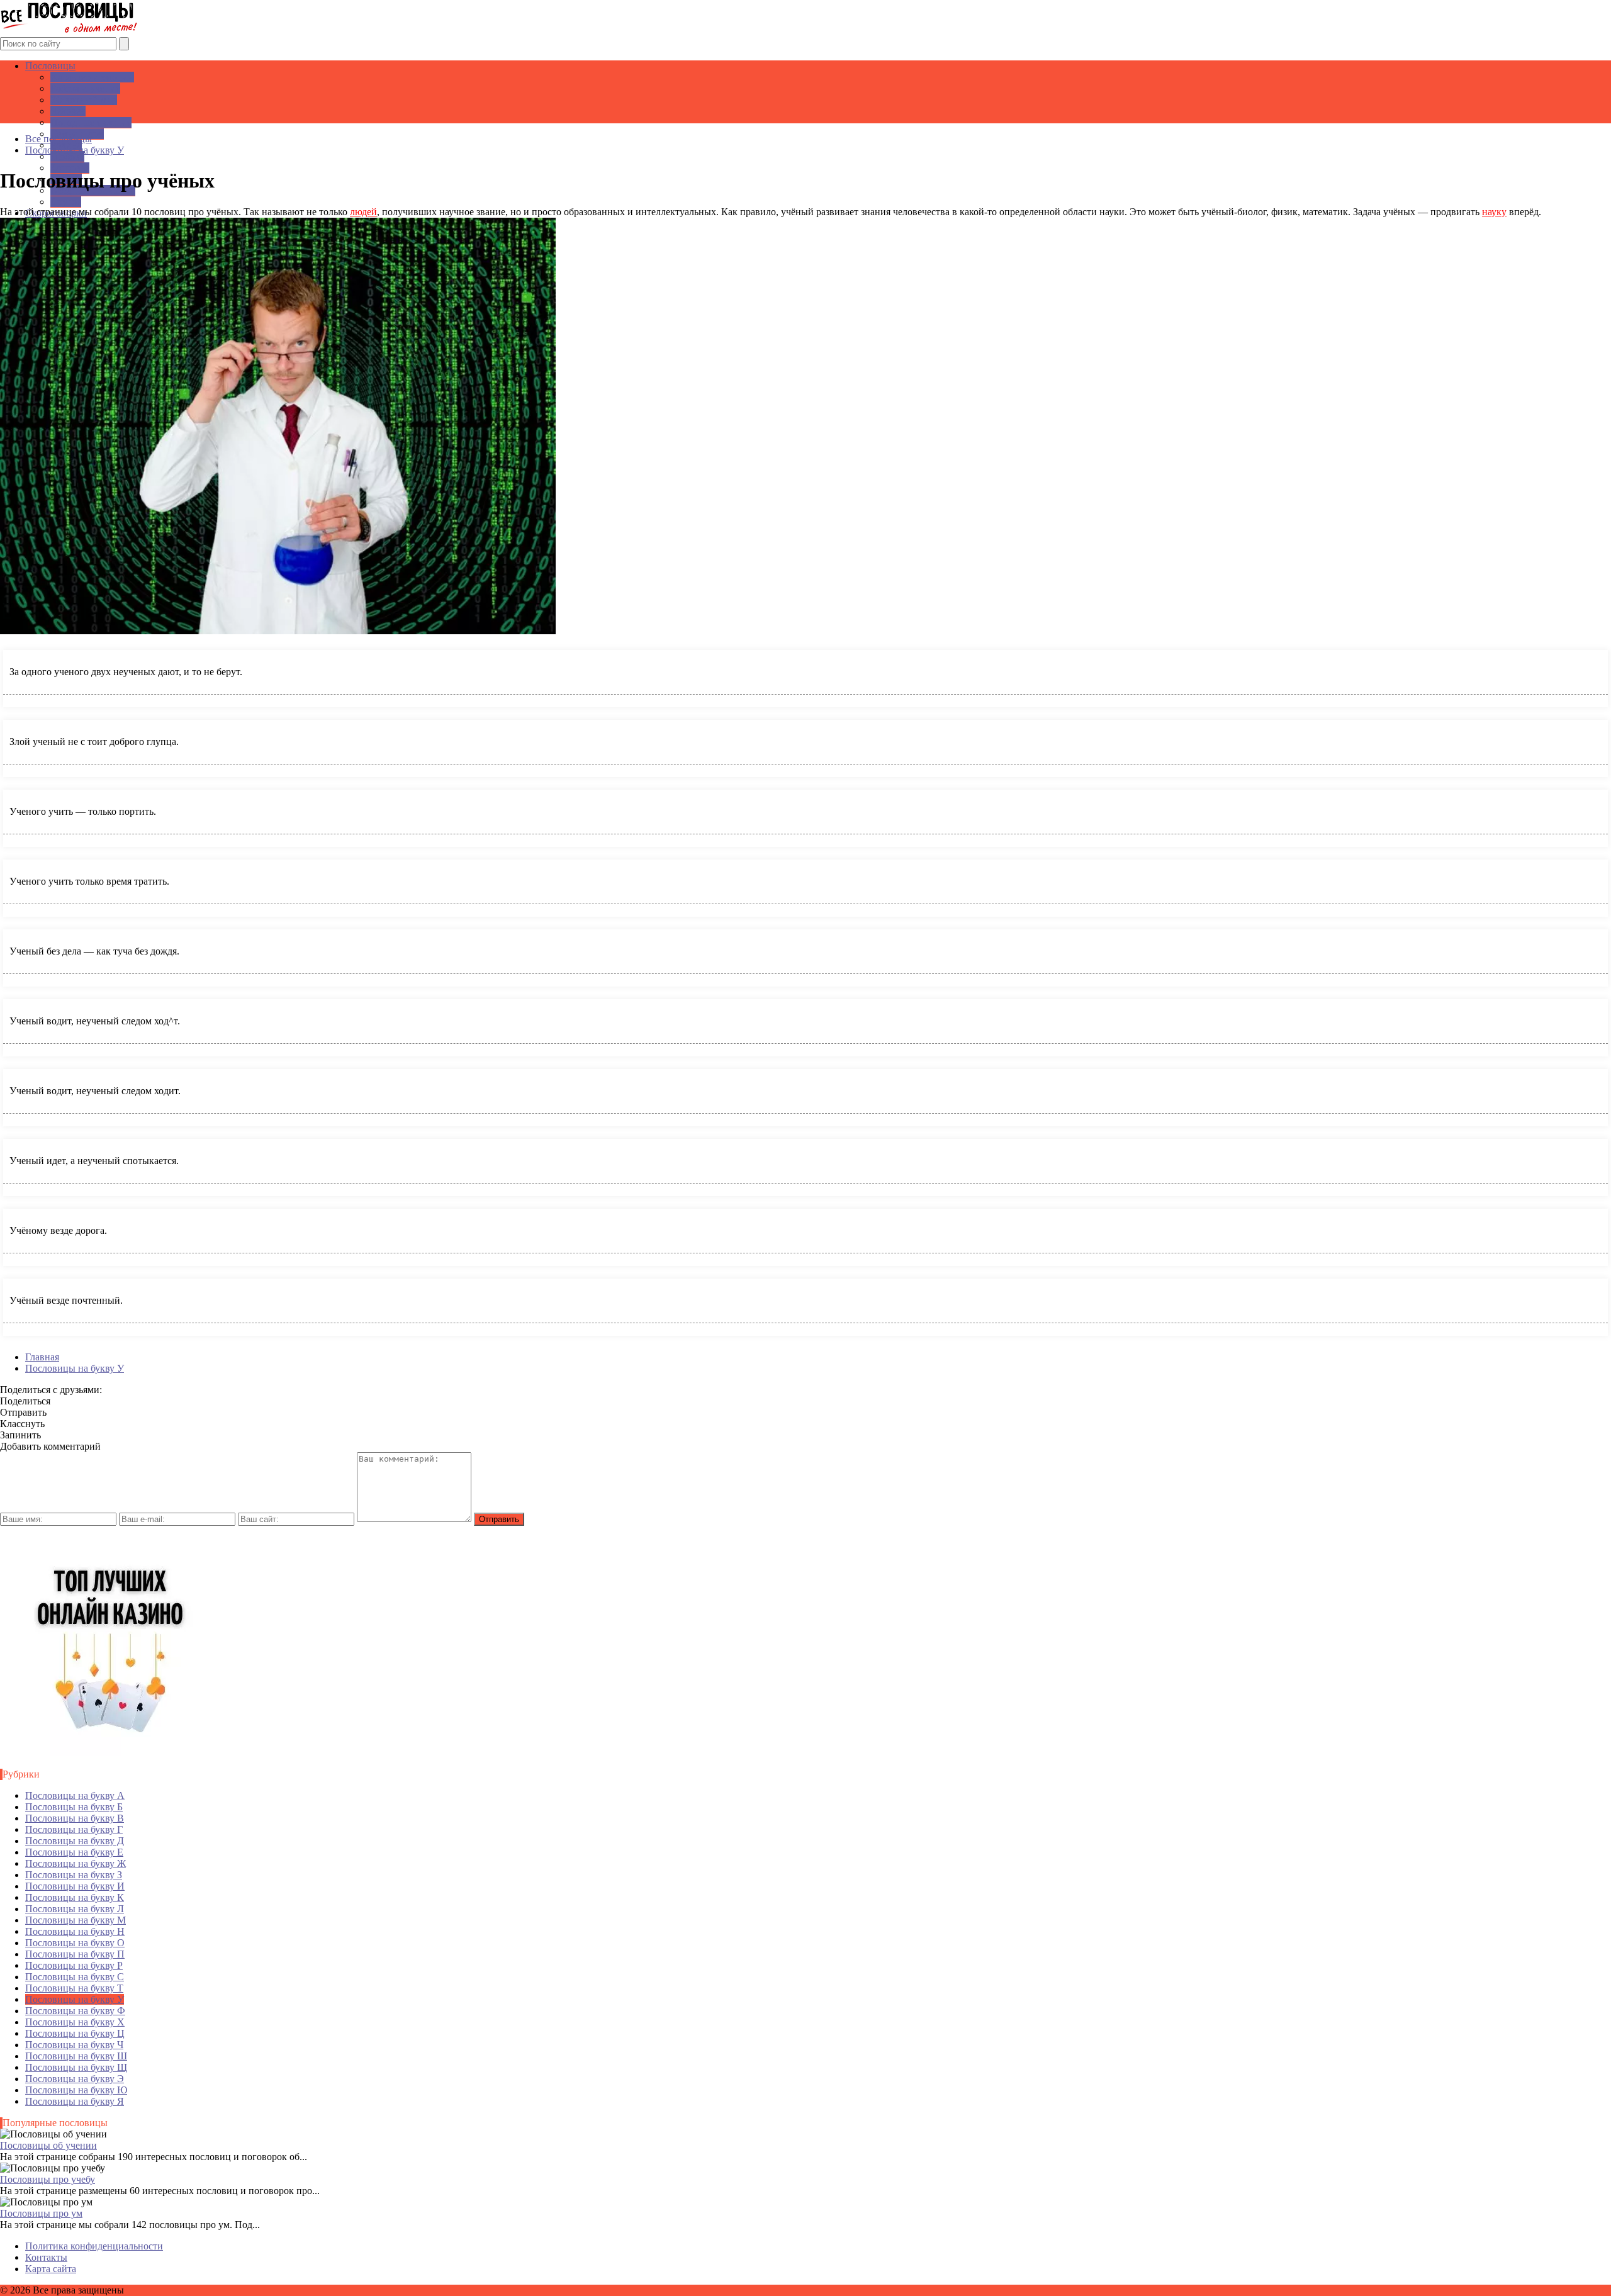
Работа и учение (85, 88)
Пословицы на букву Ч (74, 2045)
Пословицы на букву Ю (76, 2090)
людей (363, 212)
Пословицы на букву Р (74, 1965)
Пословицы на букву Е (74, 1852)
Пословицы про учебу (48, 2179)
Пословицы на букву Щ (76, 2067)
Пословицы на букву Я (75, 2101)
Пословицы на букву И (75, 1886)
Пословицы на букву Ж (76, 1863)
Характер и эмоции (92, 77)
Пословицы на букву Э (75, 2079)
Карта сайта (51, 2269)
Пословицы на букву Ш (76, 2056)
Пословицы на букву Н (75, 1931)
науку (1494, 212)
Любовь (67, 156)
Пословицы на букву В (75, 1818)
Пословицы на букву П (75, 1954)
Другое (66, 202)
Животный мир (84, 100)
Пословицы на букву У (75, 1999)
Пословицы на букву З (74, 1875)
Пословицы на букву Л (75, 1909)
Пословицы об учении (48, 2145)
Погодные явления (91, 122)
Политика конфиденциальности (94, 2246)
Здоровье (70, 168)
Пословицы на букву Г (74, 1829)
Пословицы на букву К (75, 1897)
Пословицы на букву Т (74, 1988)
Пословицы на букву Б (74, 1807)
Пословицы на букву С (75, 1977)
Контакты (46, 2257)
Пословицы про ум (41, 2213)
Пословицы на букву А (75, 1795)
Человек (68, 111)
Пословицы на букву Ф (75, 2011)
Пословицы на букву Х (75, 2022)
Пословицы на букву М (76, 1920)
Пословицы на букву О (75, 1943)
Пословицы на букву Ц (75, 2033)
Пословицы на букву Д (75, 1841)
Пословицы (50, 66)
